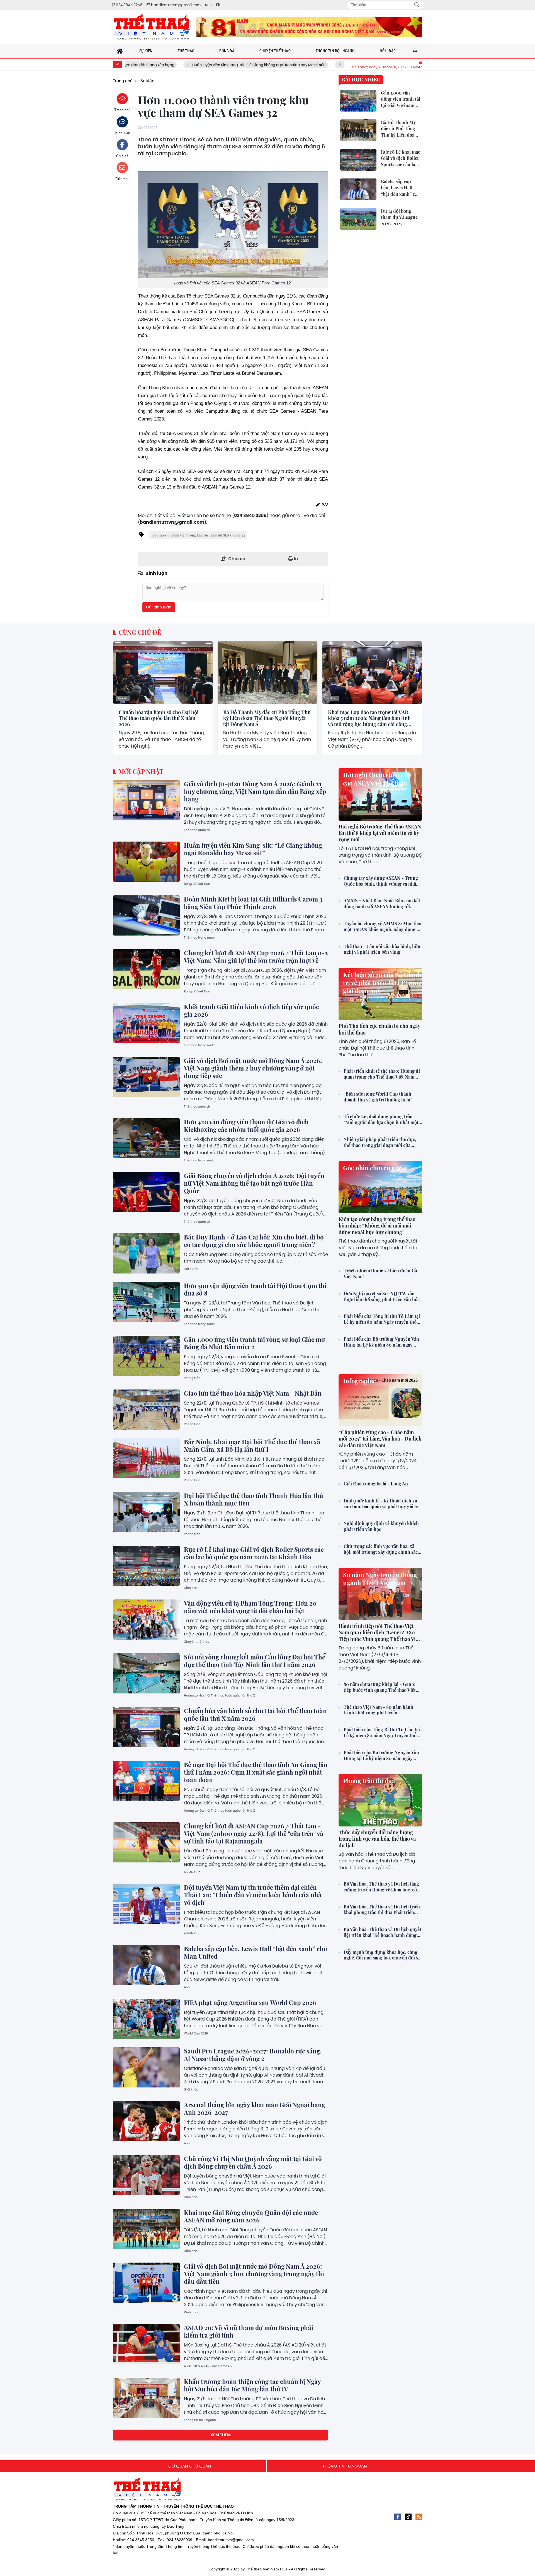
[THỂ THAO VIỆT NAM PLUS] (152, 27)
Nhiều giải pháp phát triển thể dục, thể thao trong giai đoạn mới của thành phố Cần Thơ (380, 1142)
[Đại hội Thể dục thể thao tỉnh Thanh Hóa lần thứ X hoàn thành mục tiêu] (146, 1512)
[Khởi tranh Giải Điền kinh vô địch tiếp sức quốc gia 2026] (146, 1023)
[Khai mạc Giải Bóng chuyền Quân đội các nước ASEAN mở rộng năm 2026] (146, 2229)
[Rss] (419, 2517)
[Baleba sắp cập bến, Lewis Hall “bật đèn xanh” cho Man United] (146, 1965)
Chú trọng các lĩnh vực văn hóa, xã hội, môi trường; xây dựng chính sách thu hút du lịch (382, 1549)
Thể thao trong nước (199, 937)
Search (417, 5)
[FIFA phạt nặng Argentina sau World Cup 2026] (146, 2019)
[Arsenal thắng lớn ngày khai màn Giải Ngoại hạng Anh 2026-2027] (146, 2121)
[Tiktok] (408, 2517)
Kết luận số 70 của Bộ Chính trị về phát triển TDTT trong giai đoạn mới (382, 983)
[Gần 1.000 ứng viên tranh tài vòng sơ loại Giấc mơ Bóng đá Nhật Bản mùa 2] (146, 1356)
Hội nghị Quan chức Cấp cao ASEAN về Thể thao (377, 779)
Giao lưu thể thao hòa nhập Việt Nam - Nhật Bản (253, 1393)
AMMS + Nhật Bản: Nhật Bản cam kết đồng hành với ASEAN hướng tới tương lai (382, 904)
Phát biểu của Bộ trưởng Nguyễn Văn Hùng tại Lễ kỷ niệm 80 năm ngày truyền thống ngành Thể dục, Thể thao (381, 1342)
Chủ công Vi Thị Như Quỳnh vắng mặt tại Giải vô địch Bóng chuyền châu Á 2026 (253, 2162)
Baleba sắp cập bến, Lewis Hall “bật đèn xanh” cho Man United (256, 1952)
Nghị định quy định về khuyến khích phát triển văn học (381, 1526)
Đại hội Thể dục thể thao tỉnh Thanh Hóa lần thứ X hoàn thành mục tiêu (254, 1499)
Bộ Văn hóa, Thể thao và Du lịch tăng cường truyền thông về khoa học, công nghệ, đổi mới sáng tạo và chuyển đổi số (383, 1887)
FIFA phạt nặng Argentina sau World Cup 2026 (250, 2002)
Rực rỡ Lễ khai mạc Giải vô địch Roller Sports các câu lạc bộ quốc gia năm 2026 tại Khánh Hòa (254, 1553)
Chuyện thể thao (197, 1642)
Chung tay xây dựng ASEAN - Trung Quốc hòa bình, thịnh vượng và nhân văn (381, 881)
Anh (187, 1987)
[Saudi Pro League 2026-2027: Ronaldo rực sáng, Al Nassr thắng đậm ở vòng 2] (146, 2067)
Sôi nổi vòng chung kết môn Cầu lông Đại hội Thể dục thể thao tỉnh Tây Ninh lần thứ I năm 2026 (255, 1661)
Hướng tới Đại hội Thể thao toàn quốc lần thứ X (219, 1695)
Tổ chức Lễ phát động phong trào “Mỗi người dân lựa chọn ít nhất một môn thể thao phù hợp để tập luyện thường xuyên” (381, 1120)
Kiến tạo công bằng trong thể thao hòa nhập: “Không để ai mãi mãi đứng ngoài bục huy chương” (377, 1226)
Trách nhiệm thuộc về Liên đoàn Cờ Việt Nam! (380, 1274)
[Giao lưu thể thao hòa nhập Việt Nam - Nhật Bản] (146, 1410)
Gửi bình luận (159, 607)
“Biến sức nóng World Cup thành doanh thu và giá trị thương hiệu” (378, 1097)
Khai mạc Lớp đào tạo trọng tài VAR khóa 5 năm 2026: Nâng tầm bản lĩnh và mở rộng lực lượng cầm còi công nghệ (369, 718)
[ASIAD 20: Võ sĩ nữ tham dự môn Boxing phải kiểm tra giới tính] (146, 2344)
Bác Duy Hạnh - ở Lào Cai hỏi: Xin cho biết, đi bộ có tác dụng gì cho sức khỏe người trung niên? (254, 1241)
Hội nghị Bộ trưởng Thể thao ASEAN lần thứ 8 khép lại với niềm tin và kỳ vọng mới (380, 833)
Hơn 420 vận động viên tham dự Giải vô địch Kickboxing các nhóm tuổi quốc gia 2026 (246, 1126)
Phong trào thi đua (369, 1781)
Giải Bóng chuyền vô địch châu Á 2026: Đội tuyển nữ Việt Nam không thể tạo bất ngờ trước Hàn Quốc (254, 1183)
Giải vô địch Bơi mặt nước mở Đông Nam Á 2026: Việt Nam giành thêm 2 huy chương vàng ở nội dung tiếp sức (253, 1068)
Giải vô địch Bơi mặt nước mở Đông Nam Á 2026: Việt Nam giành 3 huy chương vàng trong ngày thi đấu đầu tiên (254, 2274)
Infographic (360, 1381)
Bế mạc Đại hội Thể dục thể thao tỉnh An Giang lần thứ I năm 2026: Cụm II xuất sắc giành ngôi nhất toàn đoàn (256, 1772)
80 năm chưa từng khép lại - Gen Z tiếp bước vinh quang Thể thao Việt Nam (380, 1687)
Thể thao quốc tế (197, 830)
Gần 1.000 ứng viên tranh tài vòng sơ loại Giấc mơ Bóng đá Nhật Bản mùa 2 (254, 1343)
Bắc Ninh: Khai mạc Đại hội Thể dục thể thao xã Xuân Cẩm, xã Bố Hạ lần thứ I (252, 1445)
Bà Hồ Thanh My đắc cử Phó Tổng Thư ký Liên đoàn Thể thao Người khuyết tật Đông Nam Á (267, 718)
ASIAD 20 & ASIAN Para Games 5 (208, 2366)
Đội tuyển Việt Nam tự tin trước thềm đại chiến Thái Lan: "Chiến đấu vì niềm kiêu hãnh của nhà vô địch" (253, 1895)
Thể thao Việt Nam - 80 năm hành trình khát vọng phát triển (378, 1710)
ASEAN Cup (192, 1872)
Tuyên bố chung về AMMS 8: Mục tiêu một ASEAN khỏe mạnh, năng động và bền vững (383, 927)
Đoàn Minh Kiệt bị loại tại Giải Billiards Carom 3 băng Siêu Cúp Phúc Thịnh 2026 (315, 65)
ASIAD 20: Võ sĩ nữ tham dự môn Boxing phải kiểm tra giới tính (249, 2331)
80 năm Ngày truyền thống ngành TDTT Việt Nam (380, 1579)
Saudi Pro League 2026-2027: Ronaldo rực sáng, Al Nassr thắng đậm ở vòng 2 (253, 2055)
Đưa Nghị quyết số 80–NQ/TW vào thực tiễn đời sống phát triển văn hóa (382, 1297)
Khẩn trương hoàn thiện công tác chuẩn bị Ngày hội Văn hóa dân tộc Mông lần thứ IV (252, 2385)
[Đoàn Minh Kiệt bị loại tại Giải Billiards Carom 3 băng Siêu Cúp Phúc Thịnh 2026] (146, 915)
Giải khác (191, 2089)
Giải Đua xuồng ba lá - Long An (376, 1484)
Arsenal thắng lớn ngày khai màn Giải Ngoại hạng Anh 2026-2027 (255, 2109)
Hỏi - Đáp (191, 1269)
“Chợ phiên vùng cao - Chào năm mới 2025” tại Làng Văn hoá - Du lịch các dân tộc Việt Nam (380, 1439)
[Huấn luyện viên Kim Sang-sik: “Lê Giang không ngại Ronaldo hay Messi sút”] (146, 862)
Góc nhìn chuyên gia (372, 1168)
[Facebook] (398, 2517)
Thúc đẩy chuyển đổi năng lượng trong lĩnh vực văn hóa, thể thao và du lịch (377, 1839)
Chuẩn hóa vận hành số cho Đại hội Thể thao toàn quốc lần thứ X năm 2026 (159, 718)
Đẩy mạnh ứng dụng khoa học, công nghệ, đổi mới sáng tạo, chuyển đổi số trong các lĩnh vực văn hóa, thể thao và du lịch (382, 1955)
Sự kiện (123, 698)
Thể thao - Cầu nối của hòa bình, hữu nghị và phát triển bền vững (382, 949)
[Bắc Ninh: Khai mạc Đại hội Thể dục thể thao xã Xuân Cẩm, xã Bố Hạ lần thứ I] (146, 1458)
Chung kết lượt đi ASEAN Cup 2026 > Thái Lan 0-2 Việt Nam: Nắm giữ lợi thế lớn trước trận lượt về (256, 957)
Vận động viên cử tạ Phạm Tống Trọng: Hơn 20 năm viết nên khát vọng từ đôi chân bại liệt (250, 1607)
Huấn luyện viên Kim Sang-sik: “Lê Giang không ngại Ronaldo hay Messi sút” (161, 65)
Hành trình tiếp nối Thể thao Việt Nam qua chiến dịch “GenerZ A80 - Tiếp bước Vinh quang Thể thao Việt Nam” (379, 1636)
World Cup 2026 (196, 2033)
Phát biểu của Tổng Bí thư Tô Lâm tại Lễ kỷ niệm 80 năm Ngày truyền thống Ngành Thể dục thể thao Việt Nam (383, 1319)
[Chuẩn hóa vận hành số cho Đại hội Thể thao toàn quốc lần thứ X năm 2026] (163, 672)
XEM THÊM (221, 2435)
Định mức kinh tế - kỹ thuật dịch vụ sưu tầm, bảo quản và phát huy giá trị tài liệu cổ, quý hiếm (381, 1504)
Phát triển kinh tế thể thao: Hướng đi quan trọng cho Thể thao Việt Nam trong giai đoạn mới (382, 1074)
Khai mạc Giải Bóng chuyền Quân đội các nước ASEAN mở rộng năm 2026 (251, 2216)
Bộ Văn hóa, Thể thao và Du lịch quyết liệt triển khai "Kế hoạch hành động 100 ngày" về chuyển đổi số (382, 1932)
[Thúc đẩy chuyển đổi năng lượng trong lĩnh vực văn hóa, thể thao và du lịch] (380, 1800)
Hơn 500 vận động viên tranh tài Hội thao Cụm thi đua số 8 (255, 1289)
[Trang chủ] (120, 51)
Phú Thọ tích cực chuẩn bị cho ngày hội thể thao (379, 1029)
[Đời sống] (309, 27)
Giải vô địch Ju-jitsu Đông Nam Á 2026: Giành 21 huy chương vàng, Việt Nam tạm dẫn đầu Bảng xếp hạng (255, 791)
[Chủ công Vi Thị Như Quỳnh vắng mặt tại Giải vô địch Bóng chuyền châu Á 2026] (146, 2175)
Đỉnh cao (191, 1588)
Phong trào (192, 1378)
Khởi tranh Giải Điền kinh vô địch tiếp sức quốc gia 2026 (251, 1010)
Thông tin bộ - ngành (200, 2420)
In (296, 559)
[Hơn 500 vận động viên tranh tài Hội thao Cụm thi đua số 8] (146, 1302)
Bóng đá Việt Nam (198, 884)
